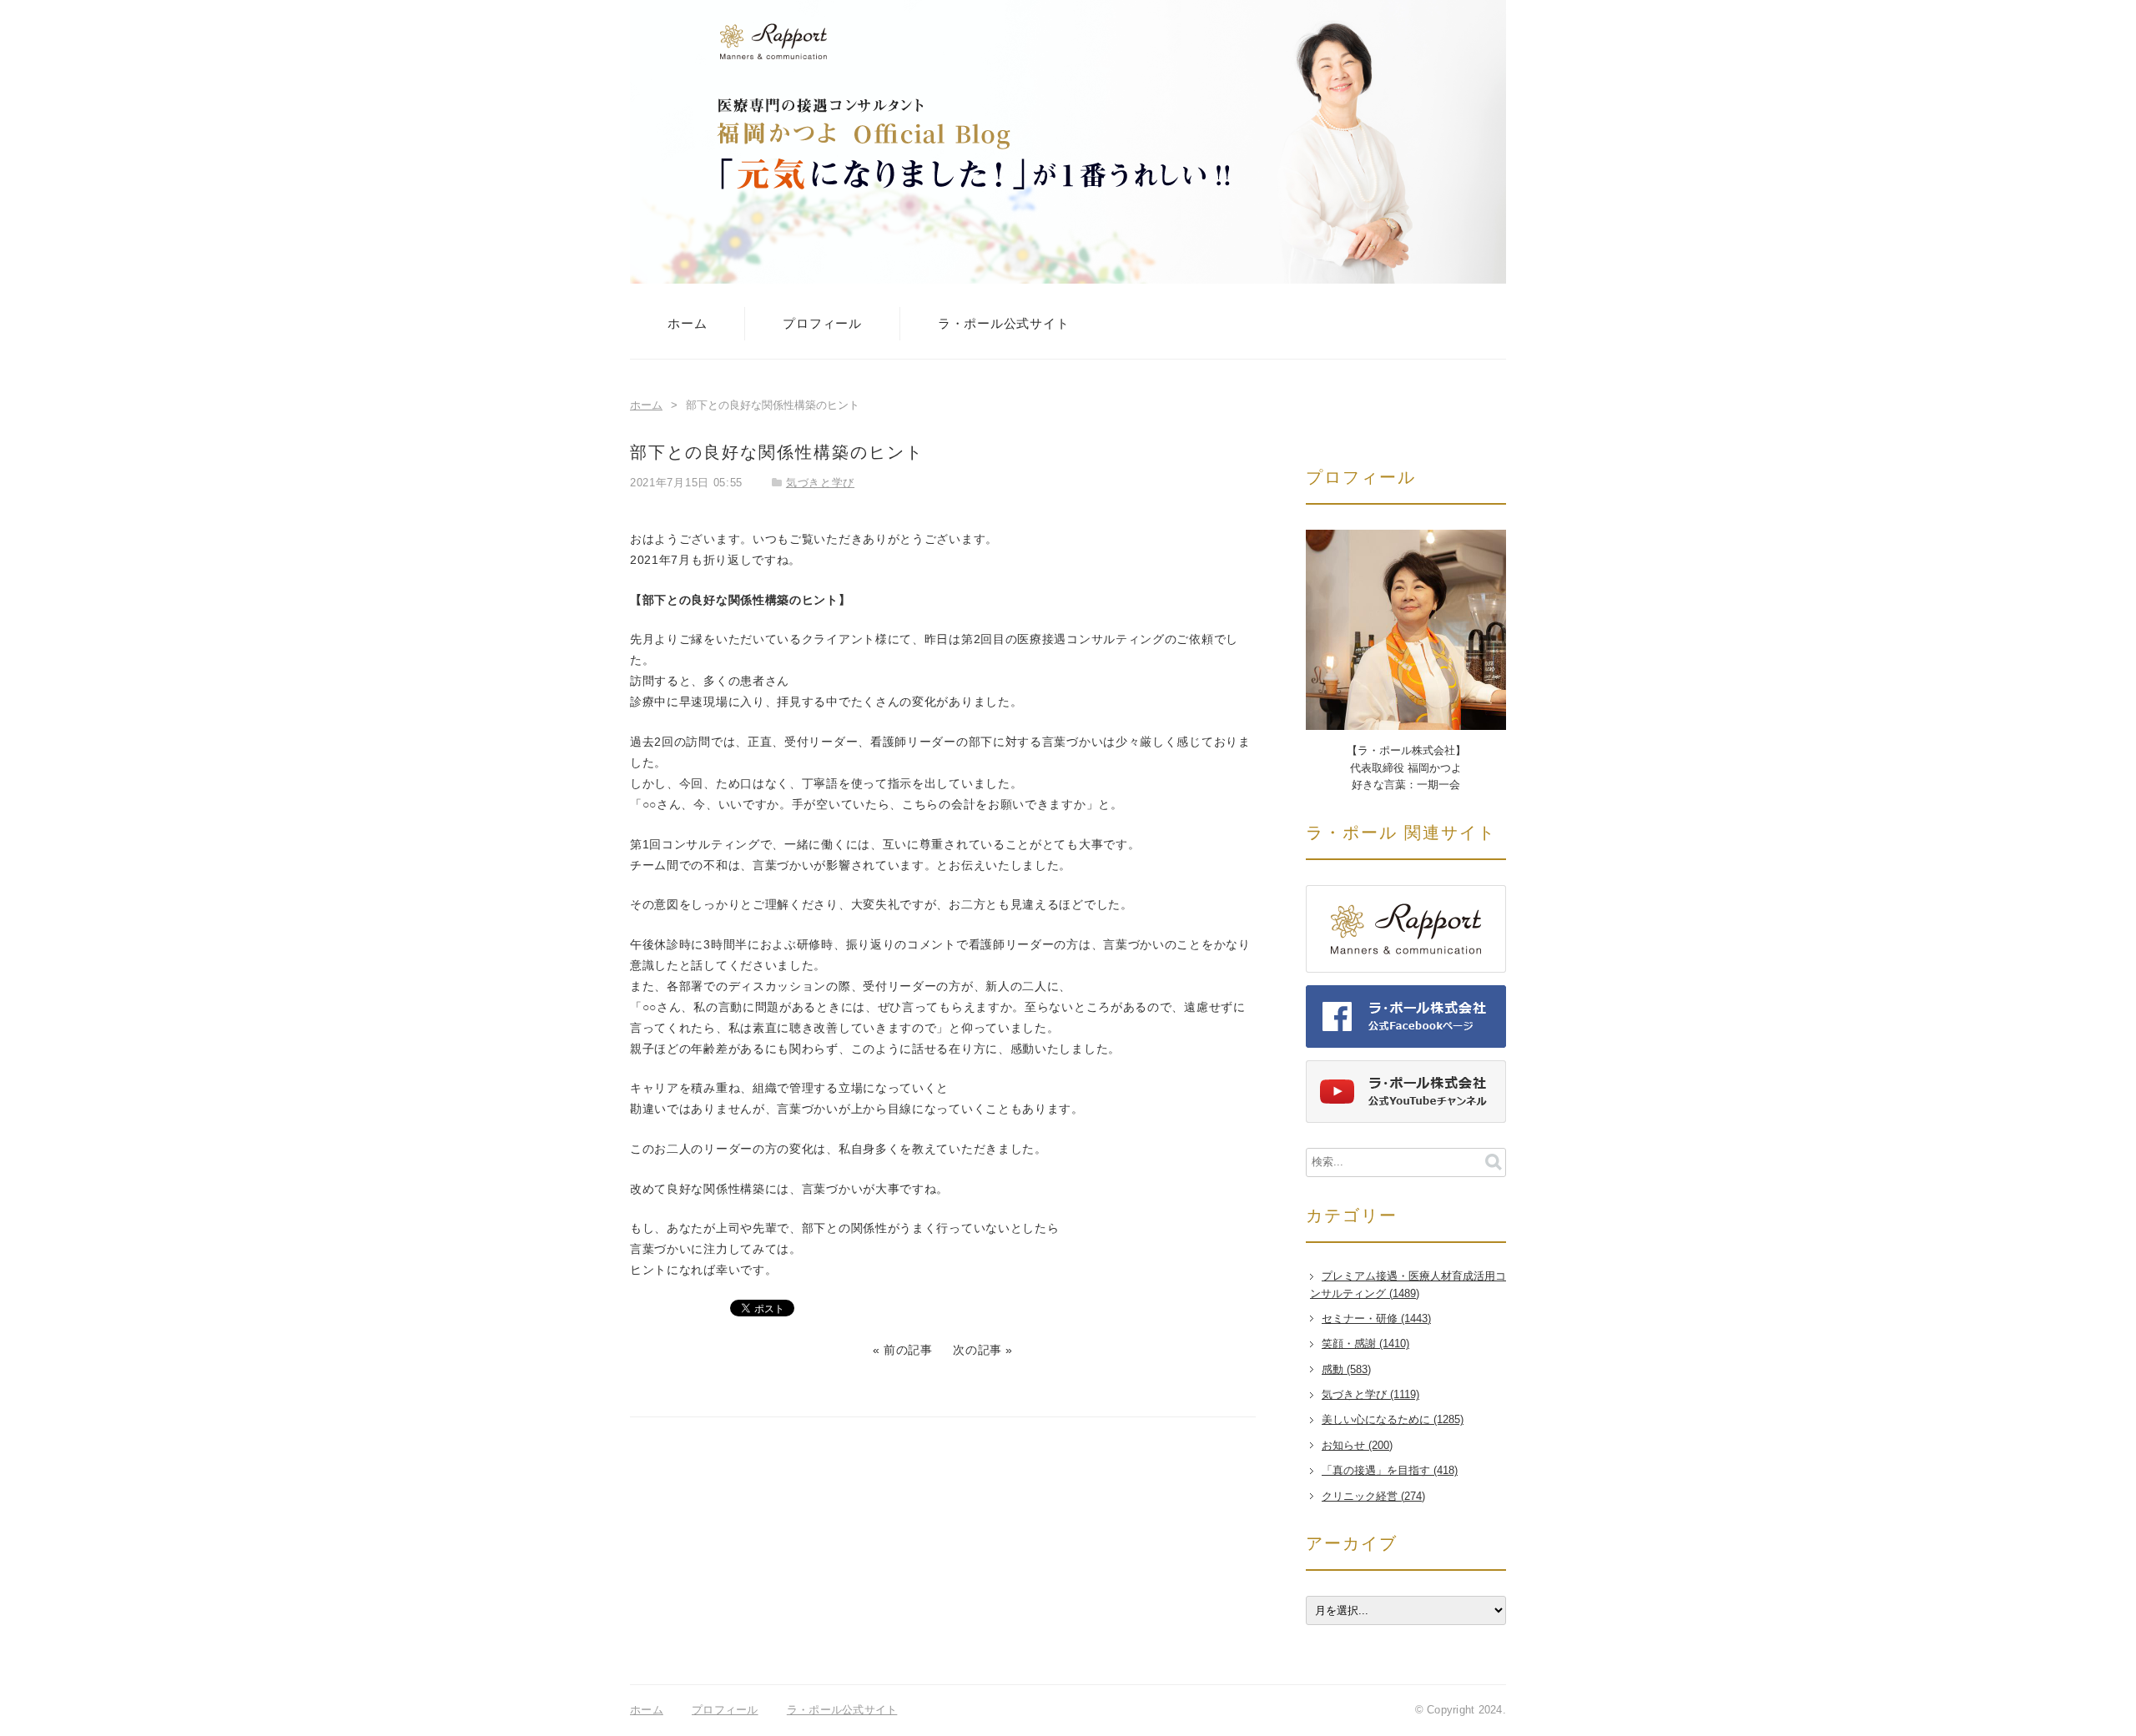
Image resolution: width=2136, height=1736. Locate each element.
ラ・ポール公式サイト (1004, 323)
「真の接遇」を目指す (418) (1390, 1471)
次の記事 (977, 1350)
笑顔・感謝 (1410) (1365, 1344)
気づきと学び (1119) (1370, 1395)
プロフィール (822, 323)
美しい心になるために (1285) (1393, 1420)
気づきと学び (820, 483)
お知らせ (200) (1357, 1446)
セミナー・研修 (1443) (1376, 1319)
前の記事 (908, 1350)
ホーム (687, 323)
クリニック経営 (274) (1373, 1497)
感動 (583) (1346, 1370)
